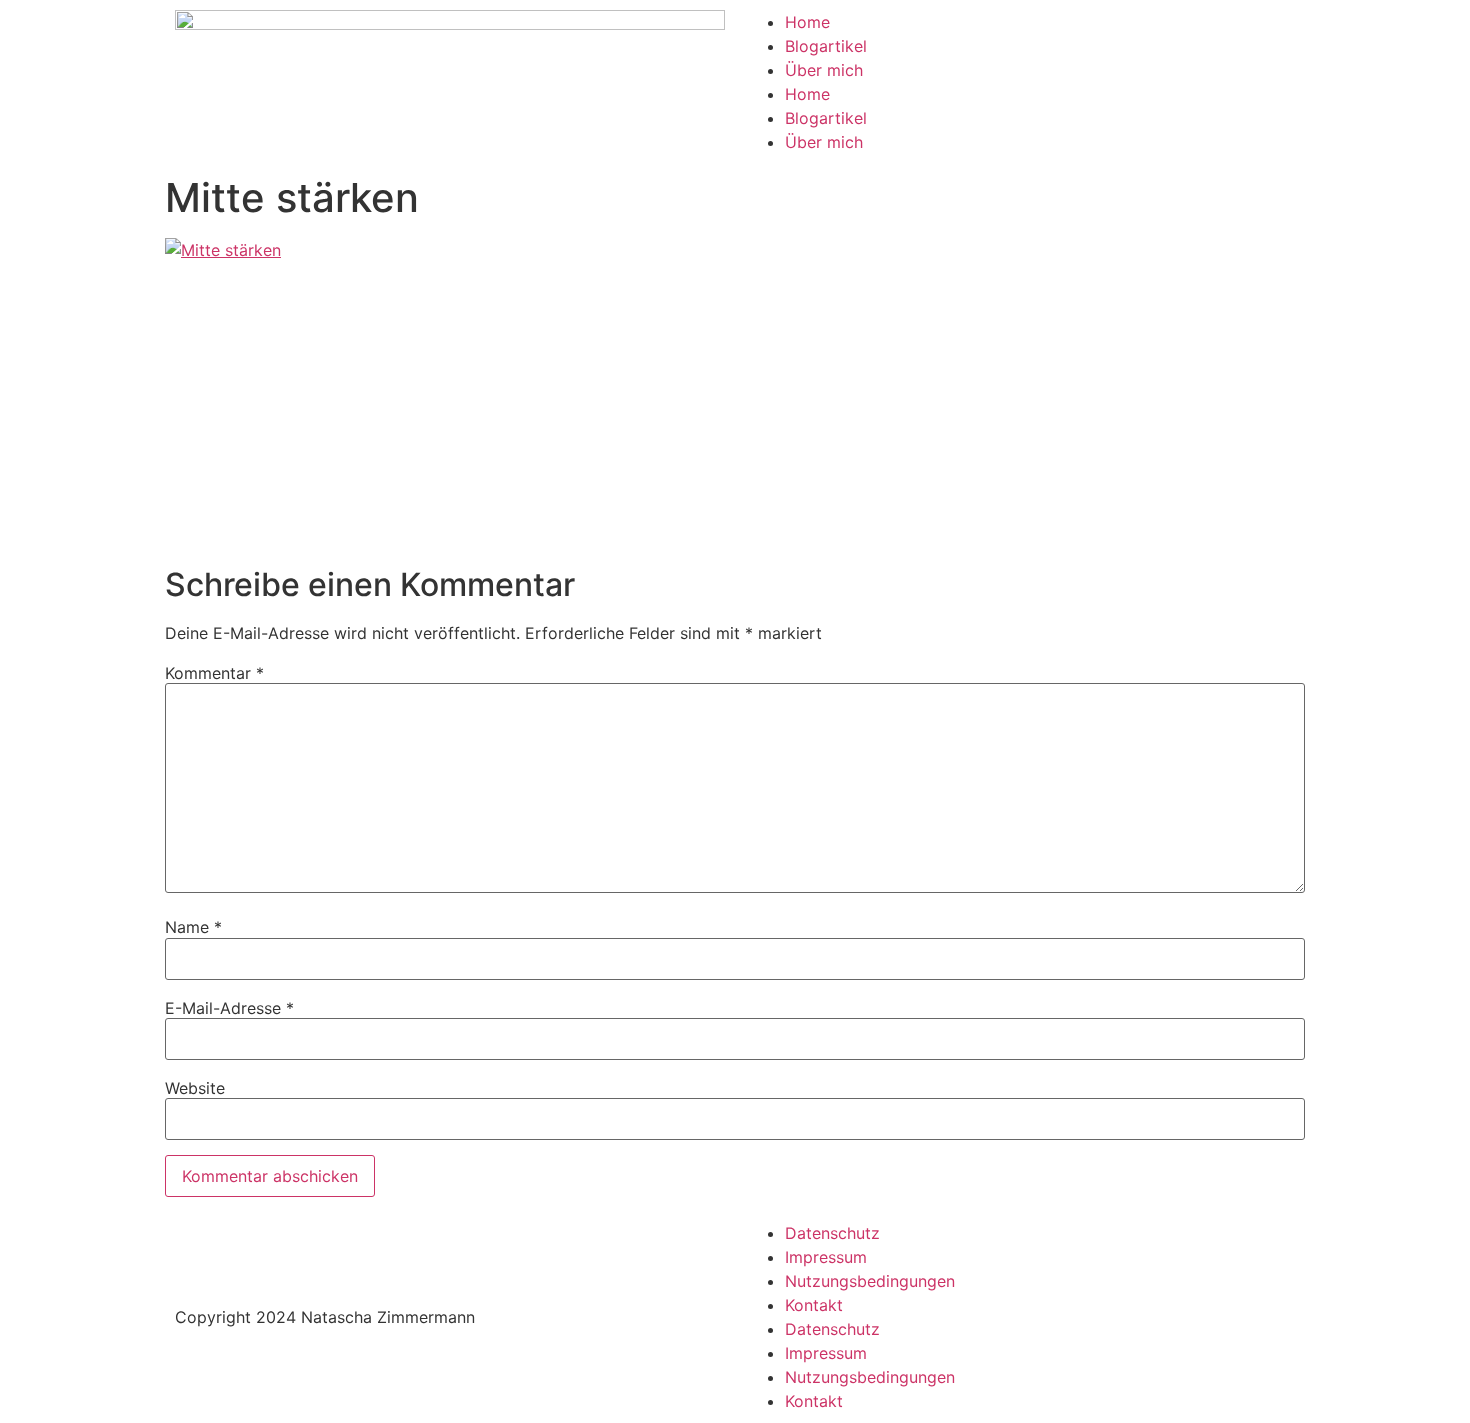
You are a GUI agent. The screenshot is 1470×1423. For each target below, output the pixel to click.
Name (193, 927)
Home (807, 22)
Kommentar (214, 673)
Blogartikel (826, 46)
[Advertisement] (735, 416)
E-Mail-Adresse (229, 1008)
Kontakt (814, 1305)
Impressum (826, 1257)
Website (195, 1088)
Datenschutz (832, 1233)
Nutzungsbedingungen (870, 1281)
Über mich (824, 70)
